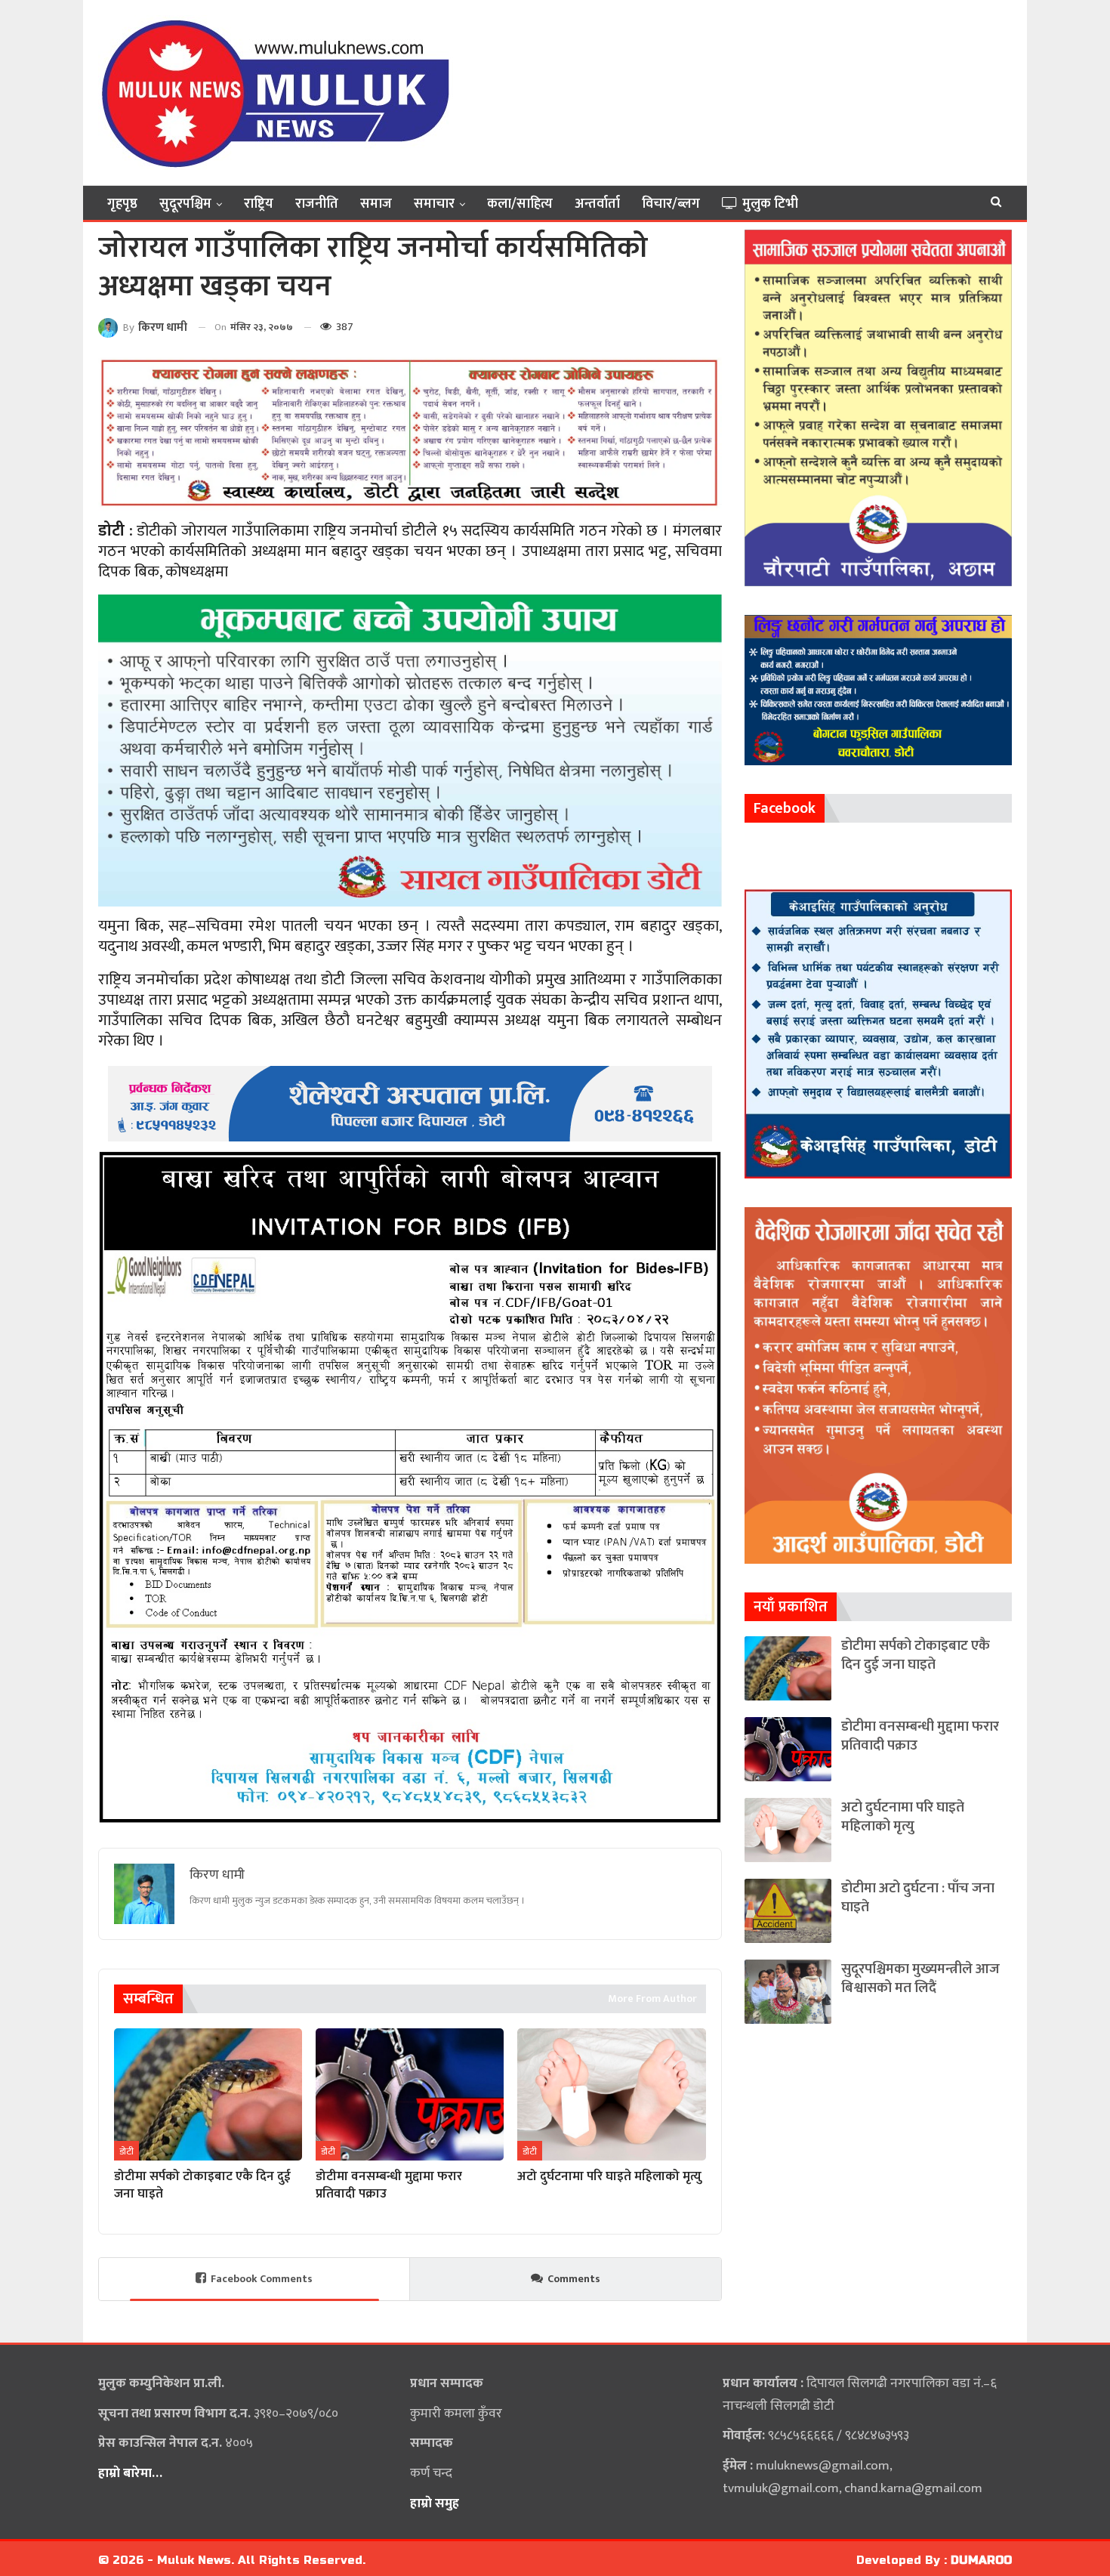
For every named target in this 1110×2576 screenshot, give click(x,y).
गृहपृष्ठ (122, 204)
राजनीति (317, 204)
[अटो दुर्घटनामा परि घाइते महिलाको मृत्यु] (611, 2094)
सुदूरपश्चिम (185, 204)
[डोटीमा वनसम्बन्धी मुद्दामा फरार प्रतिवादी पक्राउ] (410, 2094)
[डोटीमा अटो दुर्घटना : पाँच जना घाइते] (788, 1911)
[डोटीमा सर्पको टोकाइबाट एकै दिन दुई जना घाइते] (208, 2094)
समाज (376, 204)
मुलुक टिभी (770, 204)
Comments (574, 2279)
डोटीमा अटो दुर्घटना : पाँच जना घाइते (918, 1898)
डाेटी (126, 2151)
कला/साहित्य (520, 204)
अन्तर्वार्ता (597, 204)
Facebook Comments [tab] (262, 2279)
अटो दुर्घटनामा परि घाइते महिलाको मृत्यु (903, 1817)
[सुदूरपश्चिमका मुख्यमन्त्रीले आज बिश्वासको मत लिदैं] (788, 1992)
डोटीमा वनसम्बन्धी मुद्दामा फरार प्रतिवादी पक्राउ (920, 1736)
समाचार (434, 204)
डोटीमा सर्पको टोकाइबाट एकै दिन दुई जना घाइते (916, 1655)
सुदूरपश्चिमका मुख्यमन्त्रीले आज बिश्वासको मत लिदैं (920, 1978)
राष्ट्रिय (259, 204)
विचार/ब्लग (671, 204)
